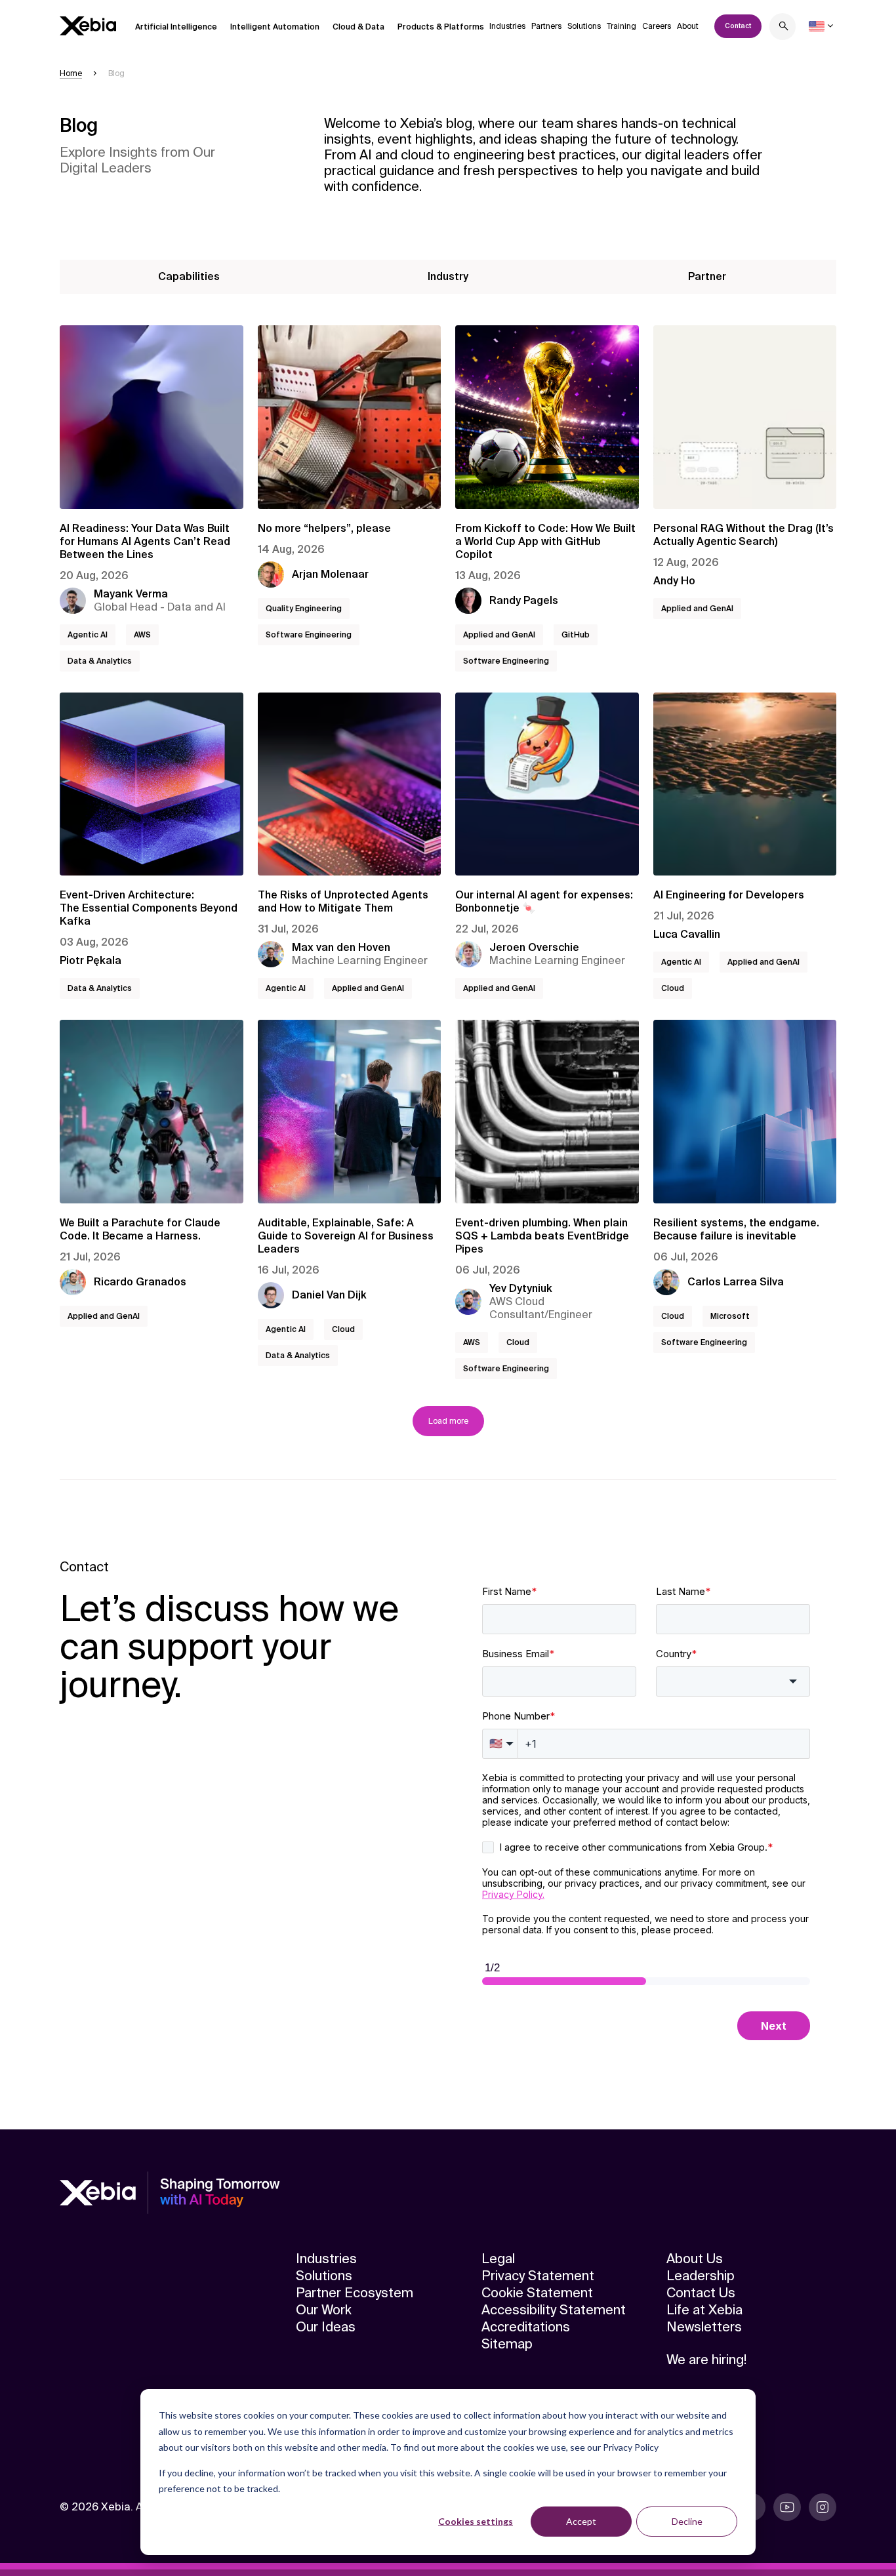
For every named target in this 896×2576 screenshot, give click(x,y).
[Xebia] (88, 26)
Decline (687, 2521)
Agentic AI (88, 635)
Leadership (701, 2276)
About (688, 26)
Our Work (324, 2310)
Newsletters (704, 2327)
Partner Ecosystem (355, 2293)
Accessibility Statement (554, 2310)
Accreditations (526, 2327)
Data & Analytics (100, 661)
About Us (695, 2259)
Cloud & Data (358, 27)
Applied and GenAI (499, 635)
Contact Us (701, 2293)
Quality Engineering (304, 609)
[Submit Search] (784, 28)
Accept (581, 2521)
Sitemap (507, 2344)
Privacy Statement (538, 2276)
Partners (546, 26)
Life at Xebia (704, 2310)
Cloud (673, 988)
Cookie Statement (537, 2293)
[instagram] (823, 2507)
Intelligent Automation (275, 27)
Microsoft (730, 1316)
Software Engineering (309, 635)
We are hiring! (706, 2360)
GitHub (576, 635)
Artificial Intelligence (176, 27)
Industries (507, 26)
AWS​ (142, 635)
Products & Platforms (441, 27)
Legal (498, 2259)
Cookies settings (476, 2521)
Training (621, 26)
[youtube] (787, 2507)
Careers (657, 26)
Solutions (584, 26)
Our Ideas (326, 2327)
